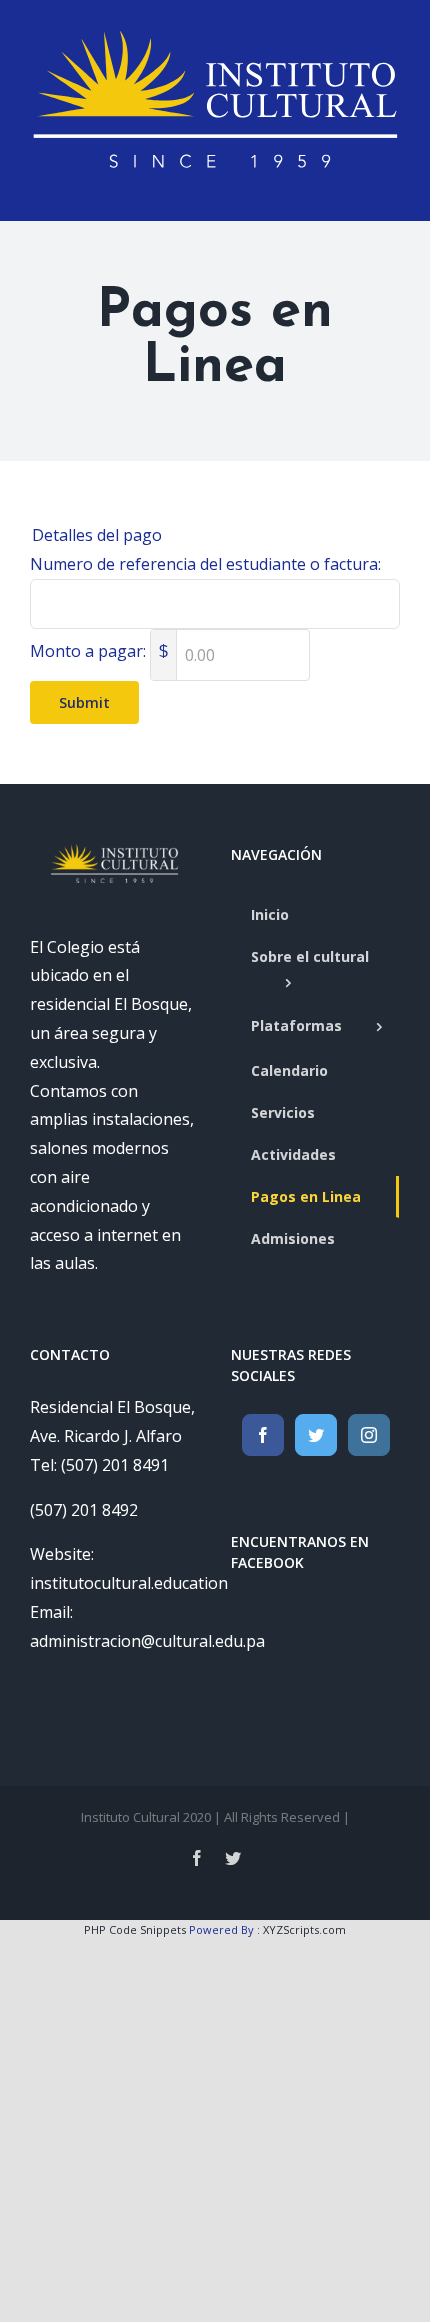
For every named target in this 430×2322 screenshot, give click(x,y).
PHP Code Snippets (135, 1929)
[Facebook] (263, 1435)
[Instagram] (369, 1435)
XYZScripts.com (304, 1929)
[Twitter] (316, 1435)
